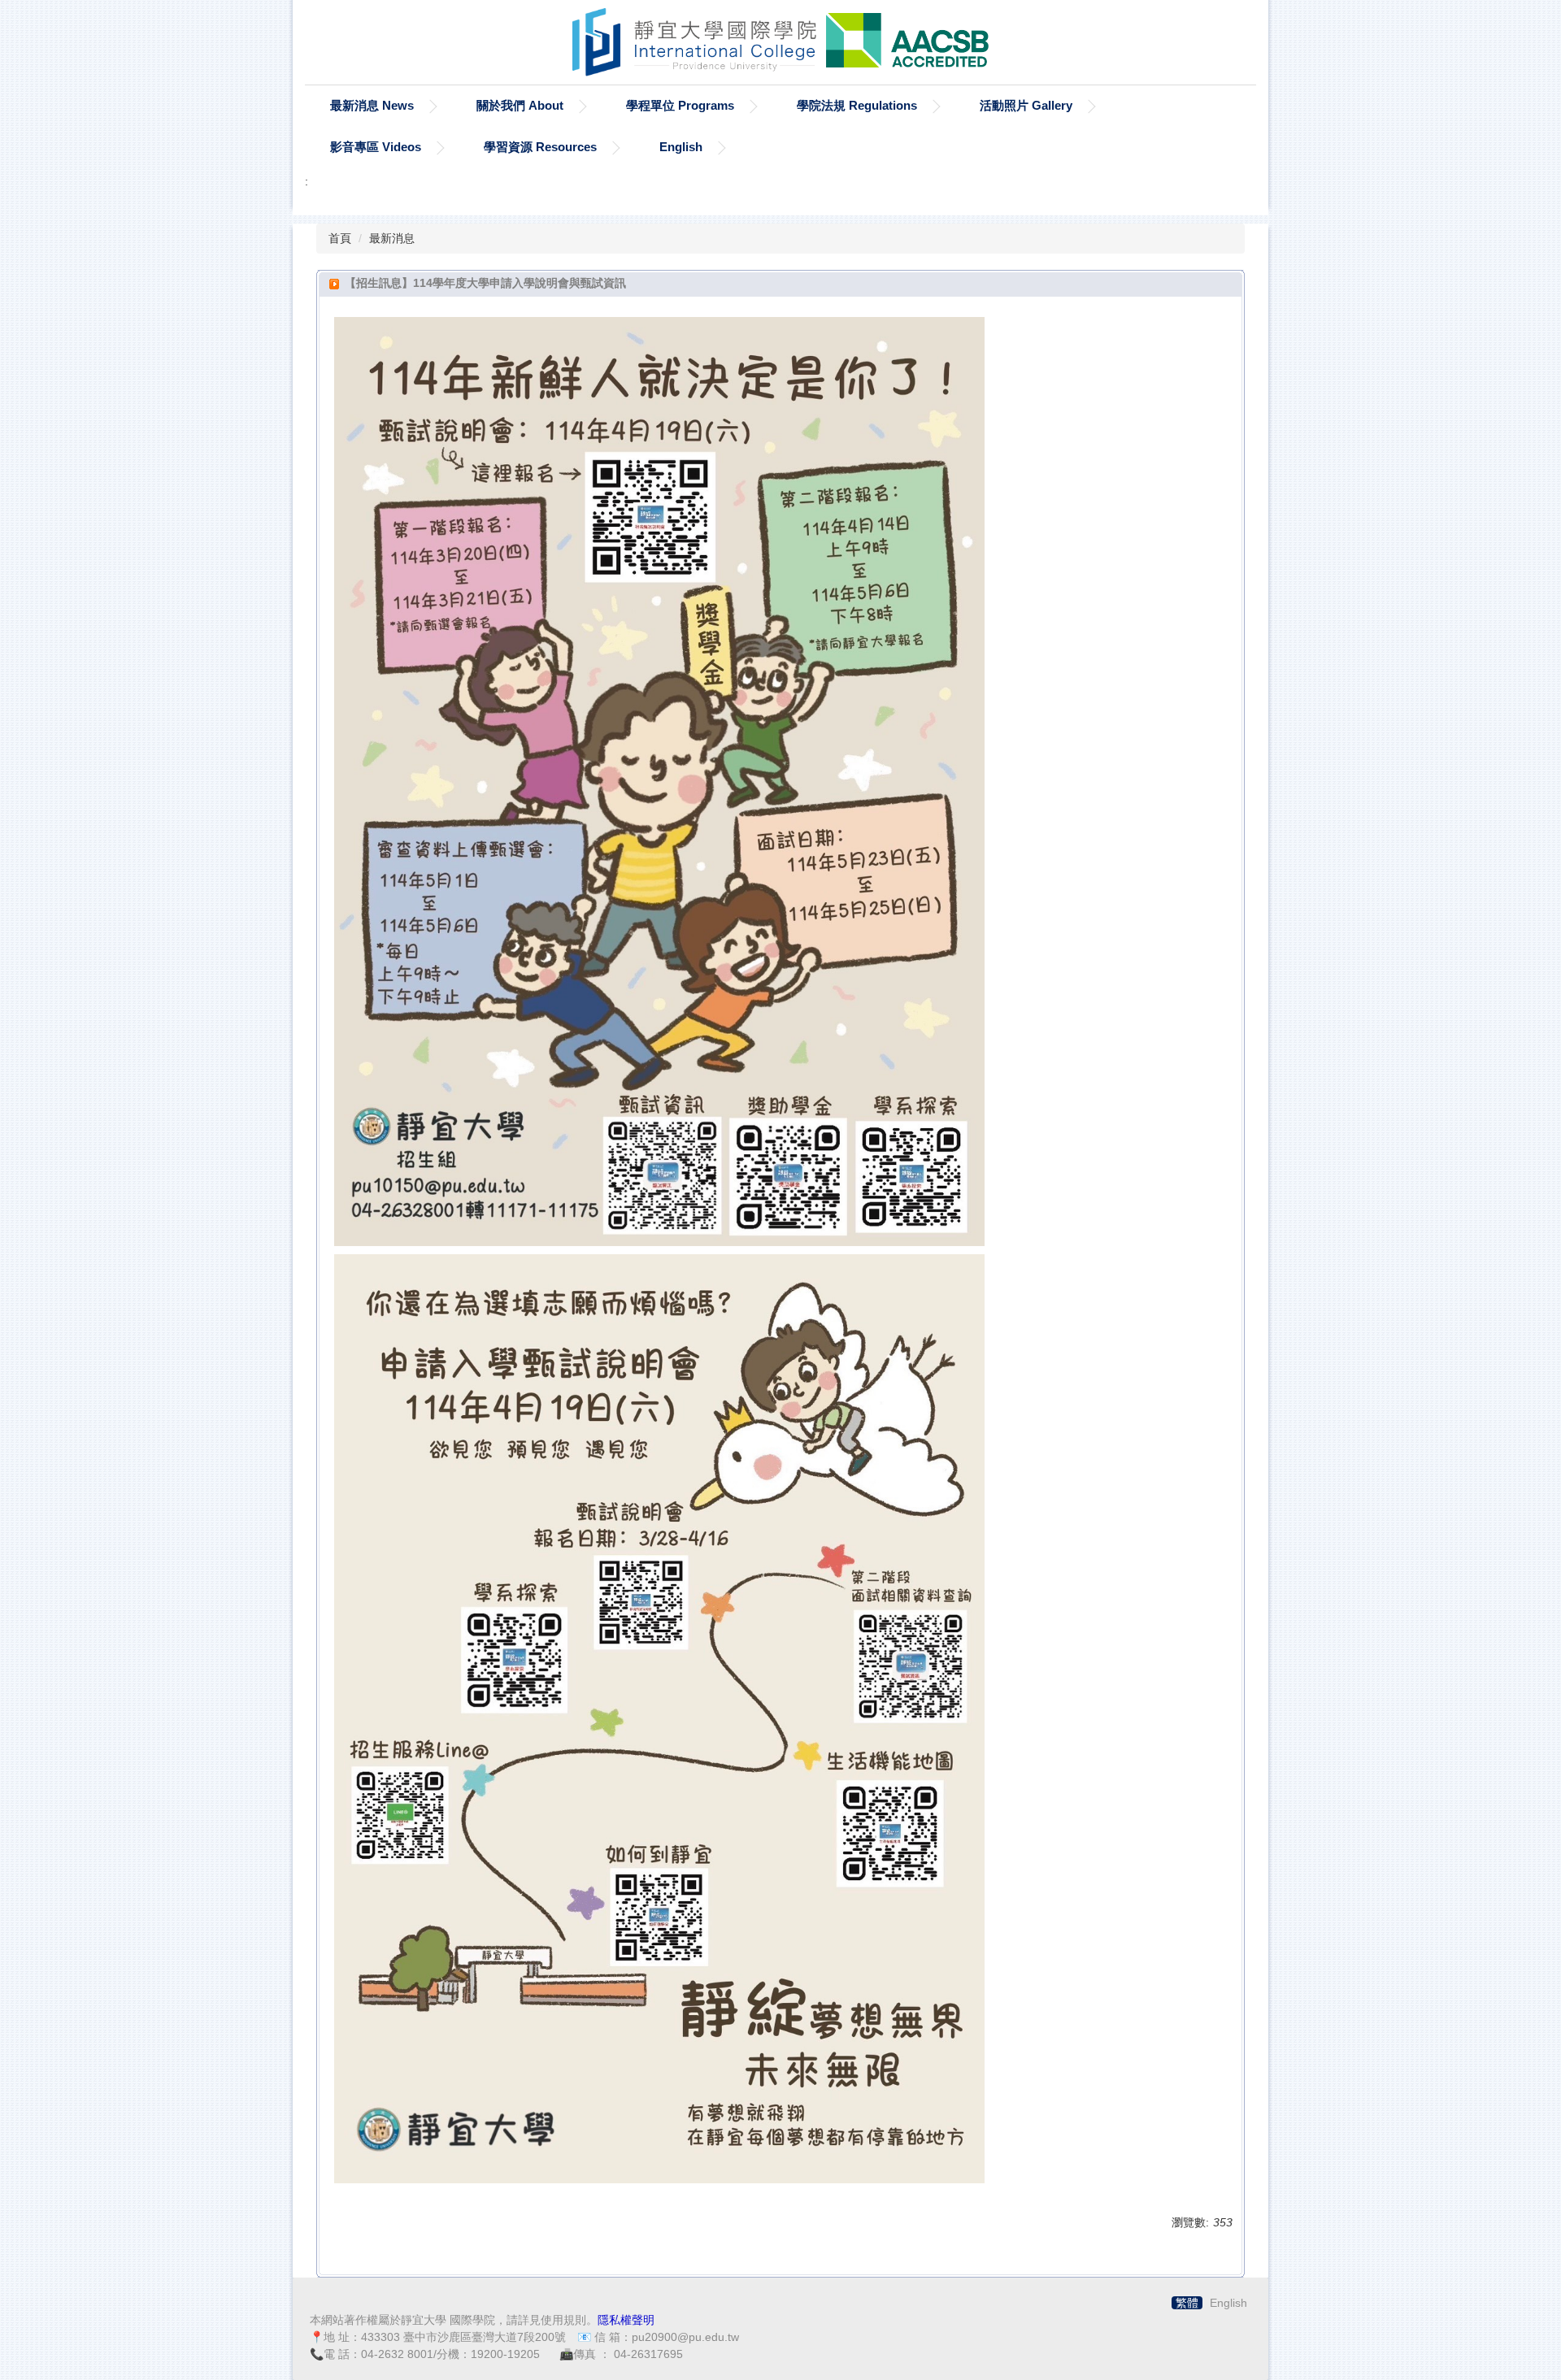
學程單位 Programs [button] (680, 105)
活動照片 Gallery (1026, 105)
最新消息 (392, 238)
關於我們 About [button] (520, 105)
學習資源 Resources (540, 147)
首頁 (340, 238)
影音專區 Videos (376, 147)
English (681, 147)
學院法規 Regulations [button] (857, 105)
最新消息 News (372, 105)
